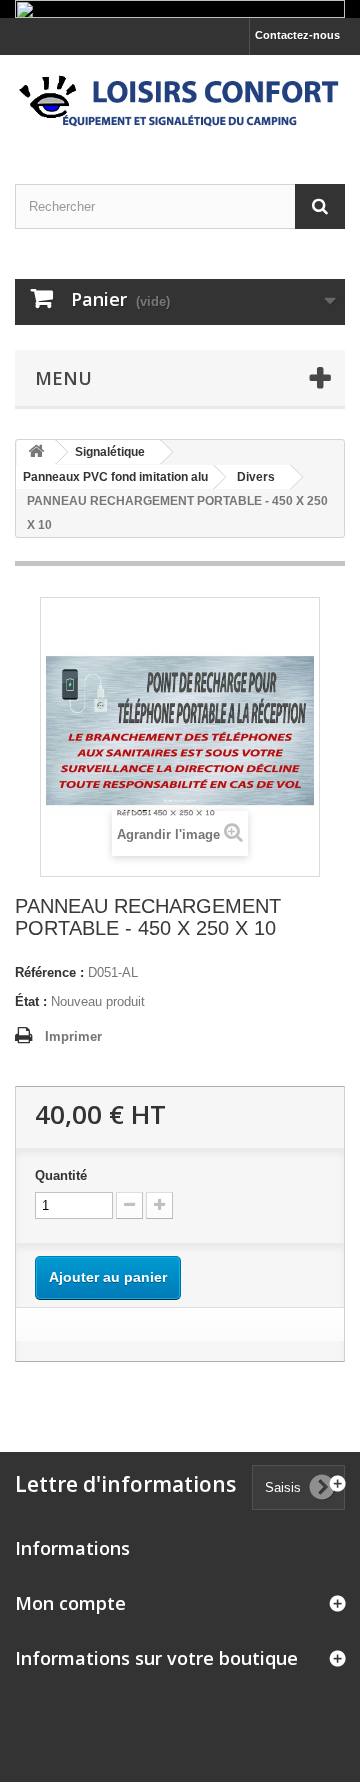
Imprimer (73, 1036)
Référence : (49, 972)
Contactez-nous (297, 35)
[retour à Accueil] (36, 452)
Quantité (61, 1175)
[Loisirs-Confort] (180, 102)
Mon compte (70, 1603)
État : (31, 1001)
